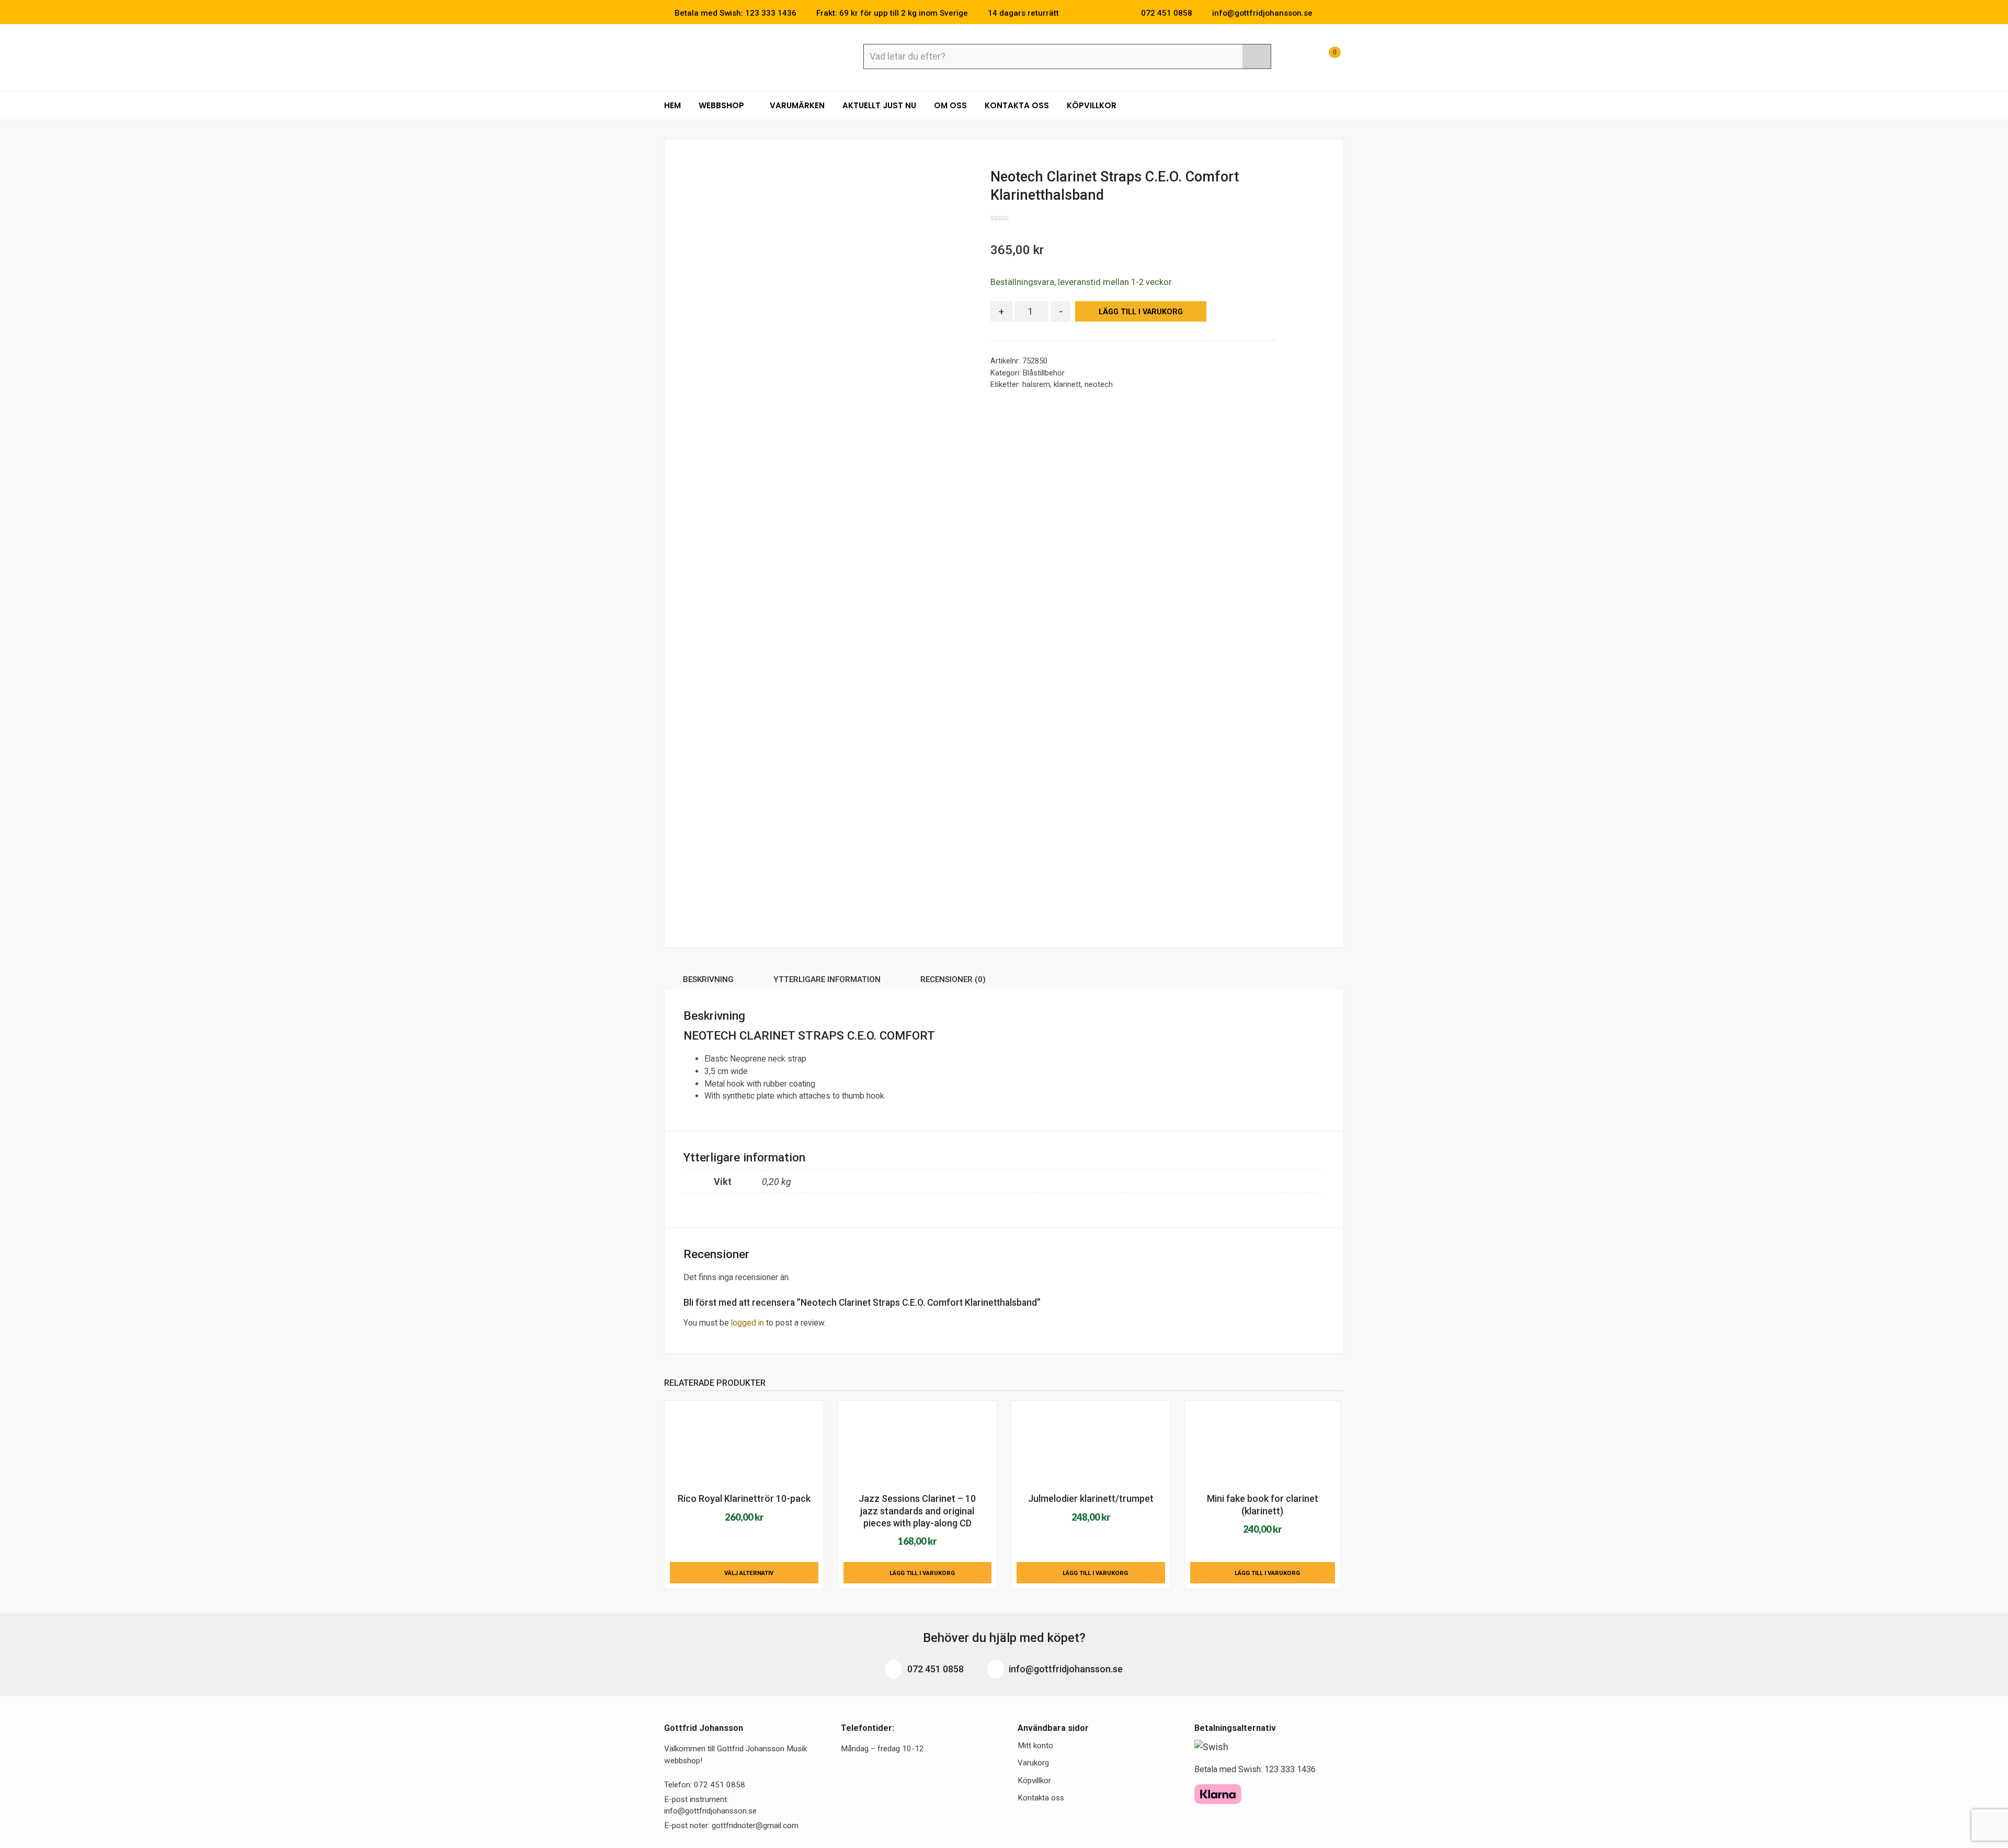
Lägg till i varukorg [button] (922, 1573)
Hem (672, 105)
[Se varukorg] (1325, 58)
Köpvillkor (1092, 105)
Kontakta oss (1017, 105)
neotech (1099, 384)
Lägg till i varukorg (1141, 312)
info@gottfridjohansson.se (1065, 1669)
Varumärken (797, 105)
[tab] (708, 981)
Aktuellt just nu (879, 105)
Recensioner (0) (953, 979)
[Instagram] (1341, 13)
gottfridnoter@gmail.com (755, 1826)
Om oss (950, 105)
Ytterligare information (827, 979)
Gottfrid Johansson (740, 56)
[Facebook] (1325, 13)
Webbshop (722, 105)
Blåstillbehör (1044, 373)
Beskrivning (708, 979)
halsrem (1036, 384)
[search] (1257, 56)
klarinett (1067, 384)
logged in (748, 1323)
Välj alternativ (749, 1573)
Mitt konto (1035, 1746)
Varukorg (1033, 1763)
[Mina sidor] (1299, 58)
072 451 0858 (934, 1669)
